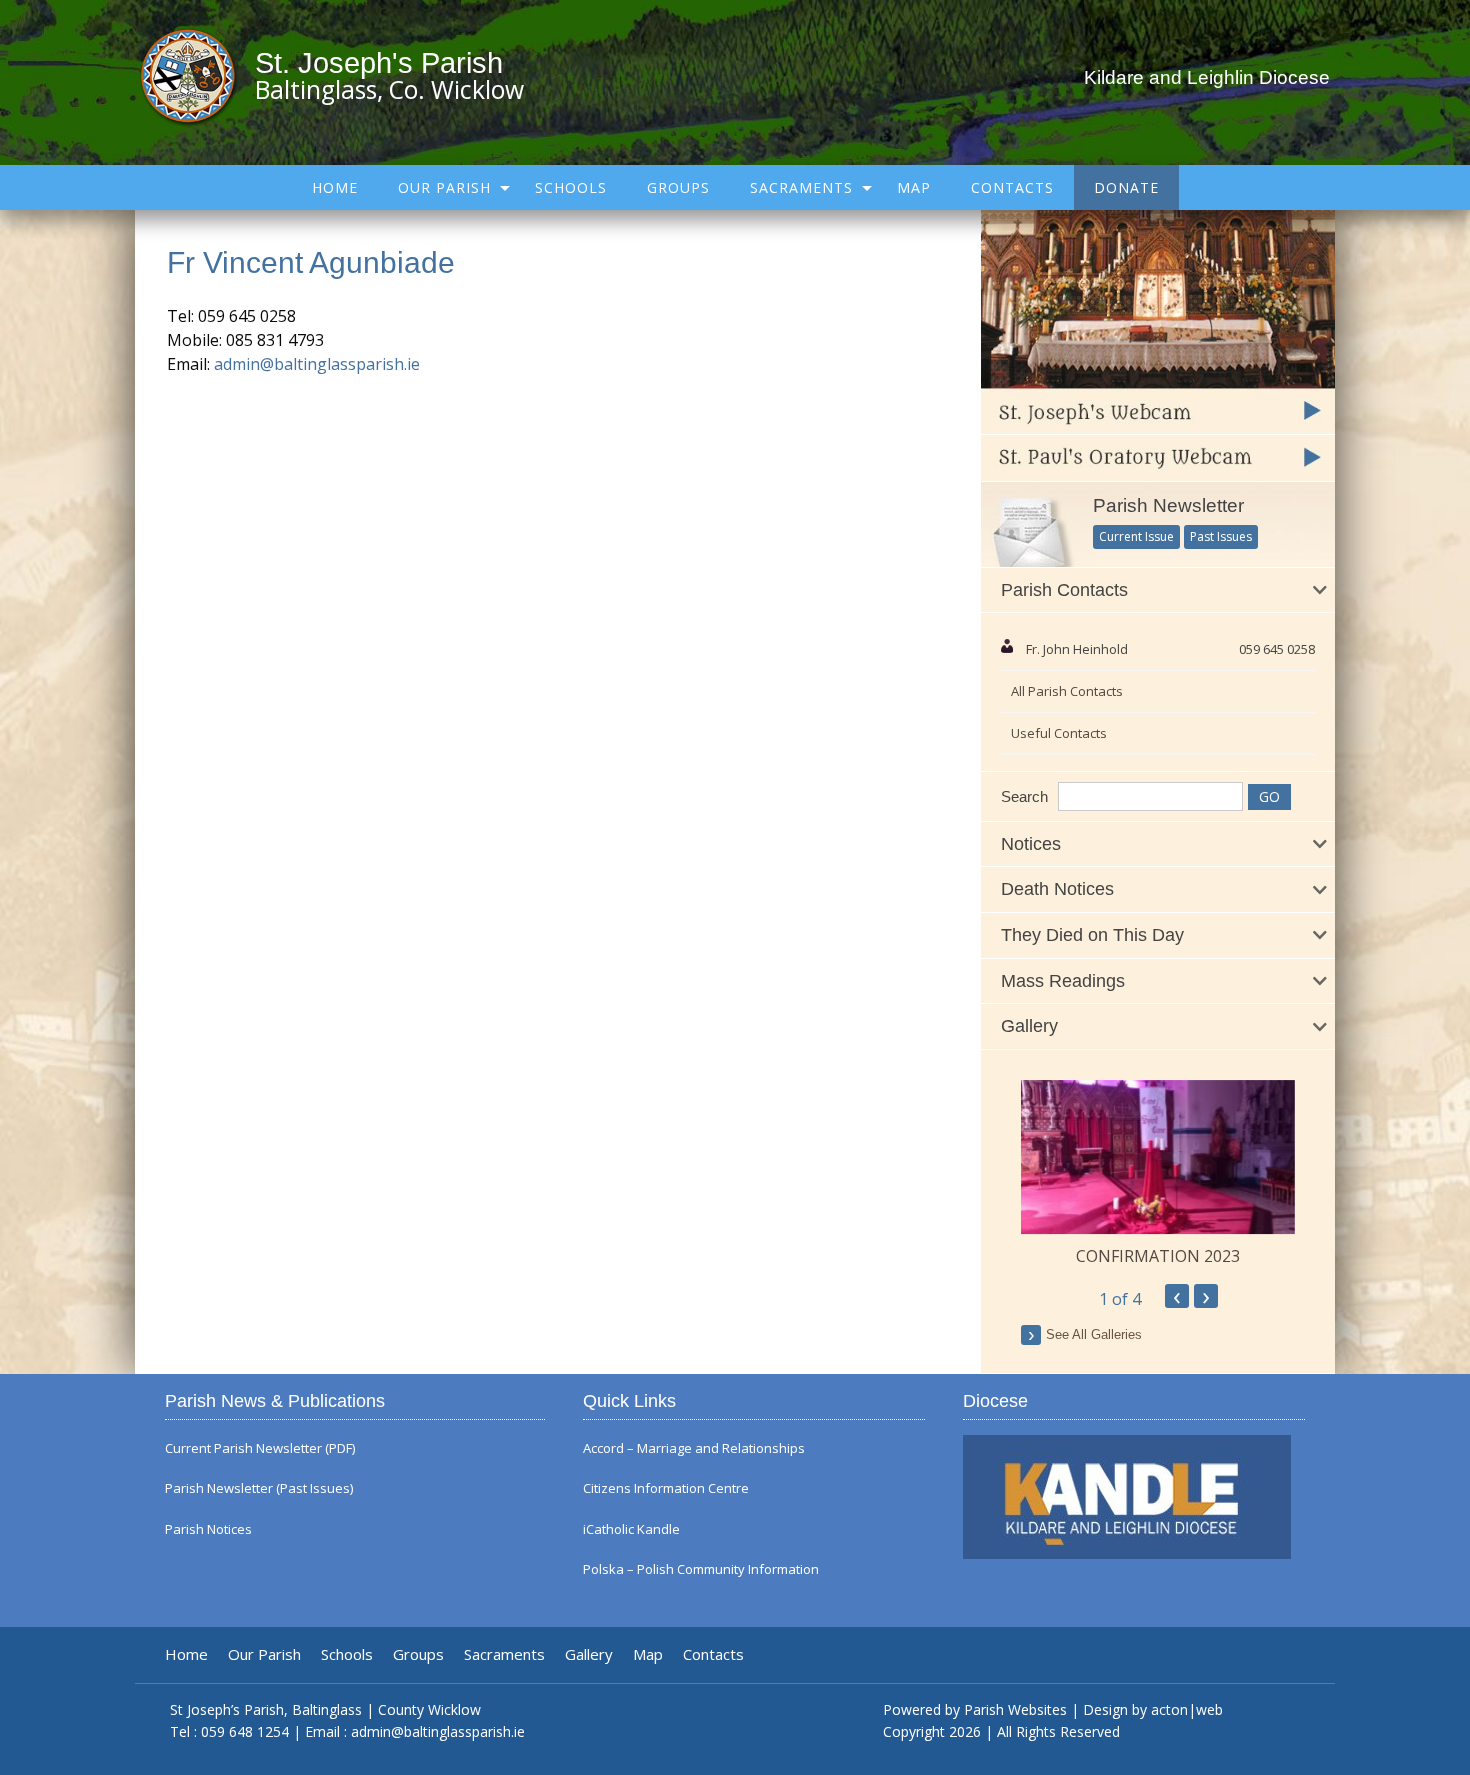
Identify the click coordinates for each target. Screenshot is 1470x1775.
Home (335, 187)
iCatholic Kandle (631, 1529)
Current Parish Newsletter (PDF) (260, 1448)
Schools (571, 187)
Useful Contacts (1059, 733)
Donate (1126, 187)
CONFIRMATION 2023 (1158, 1256)
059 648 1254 (245, 1731)
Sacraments (801, 187)
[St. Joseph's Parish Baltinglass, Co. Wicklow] (197, 75)
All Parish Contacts (1067, 691)
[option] (1158, 1174)
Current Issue (1136, 536)
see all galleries (1094, 1334)
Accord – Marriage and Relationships (694, 1448)
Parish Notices (208, 1529)
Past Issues (1221, 536)
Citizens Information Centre (666, 1488)
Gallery (589, 1654)
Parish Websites (1015, 1709)
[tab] (1158, 591)
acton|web (1187, 1709)
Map (914, 187)
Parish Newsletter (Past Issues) (259, 1488)
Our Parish (444, 187)
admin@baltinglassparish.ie (317, 364)
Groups (678, 187)
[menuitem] (335, 187)
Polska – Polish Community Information (701, 1569)
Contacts (1012, 187)
